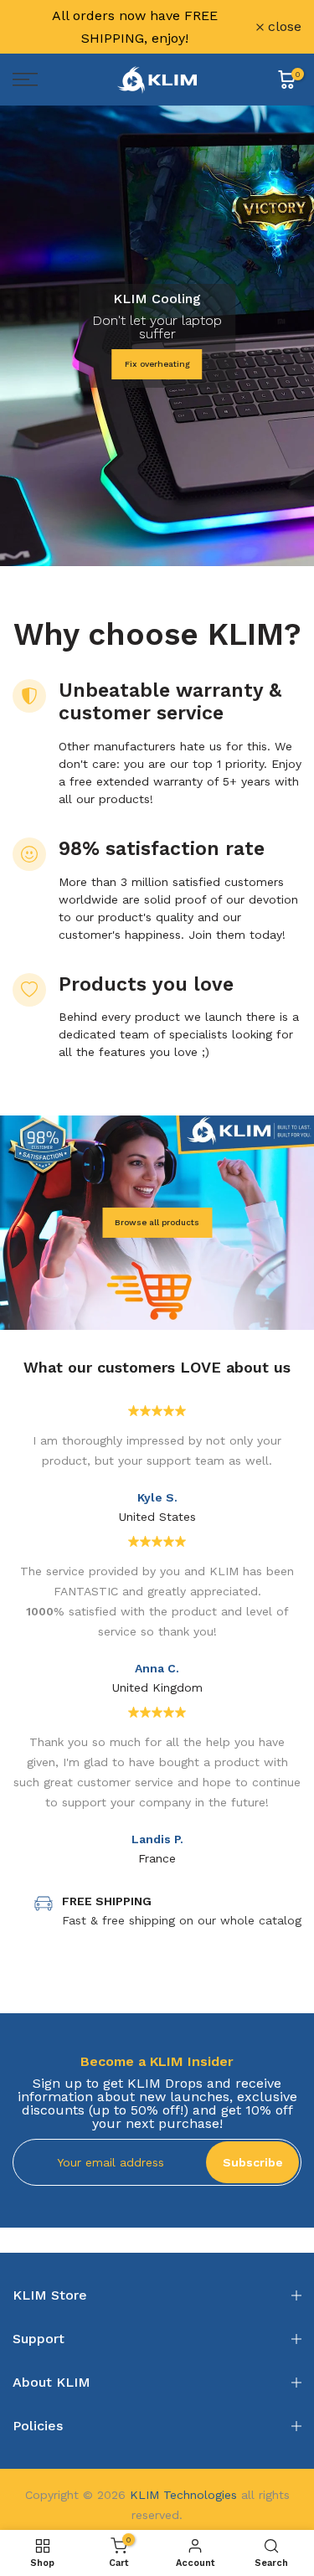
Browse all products (157, 1222)
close (283, 27)
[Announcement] (134, 27)
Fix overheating (157, 364)
